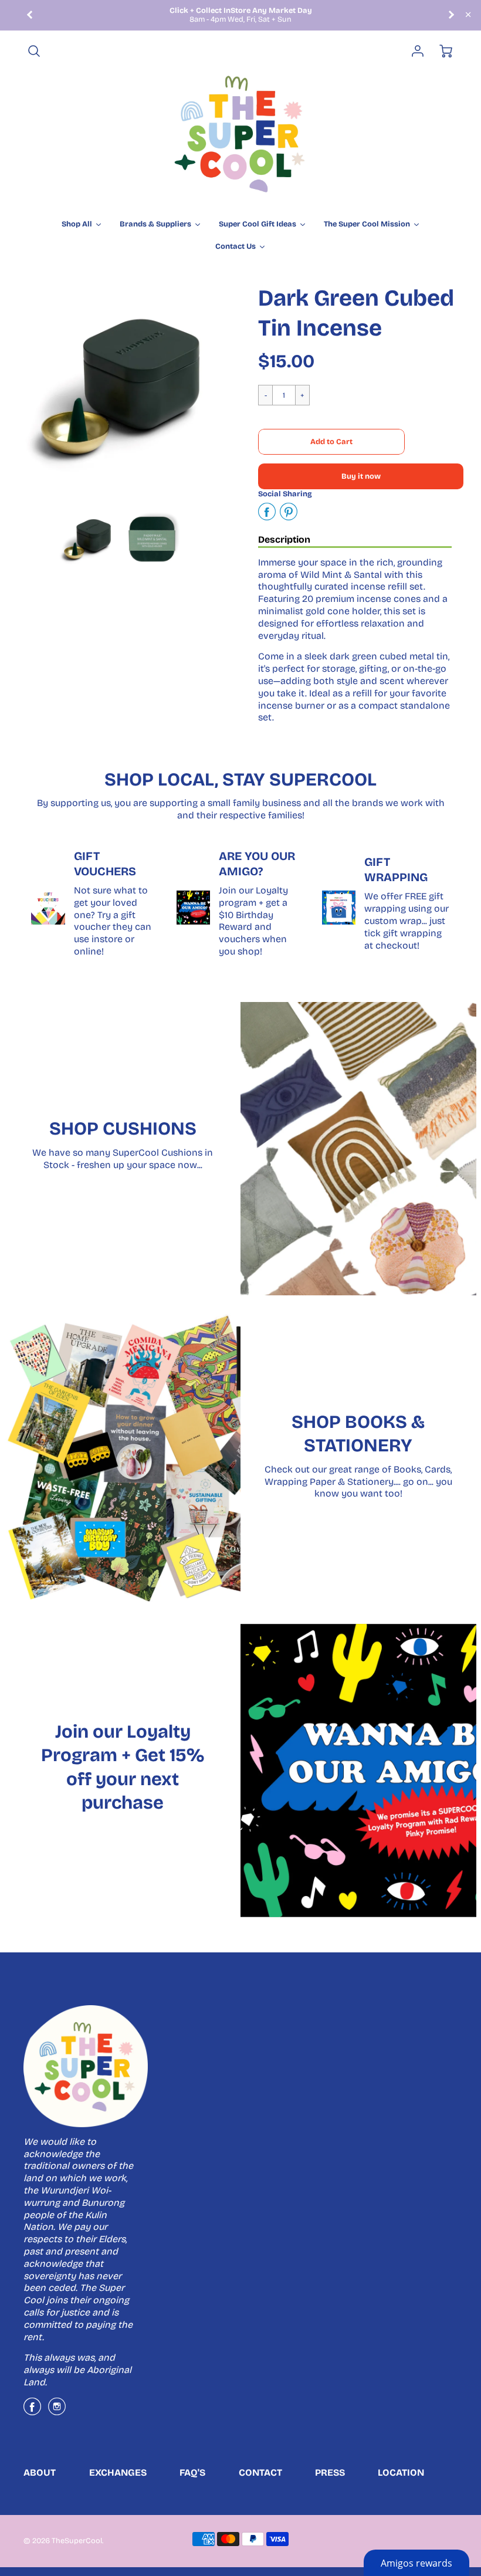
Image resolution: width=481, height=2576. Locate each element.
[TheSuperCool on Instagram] (57, 2411)
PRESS (330, 2472)
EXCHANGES (118, 2472)
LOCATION (401, 2472)
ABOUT (40, 2472)
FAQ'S (192, 2472)
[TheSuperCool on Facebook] (32, 2411)
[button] (331, 442)
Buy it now (361, 476)
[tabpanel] (87, 539)
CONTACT (260, 2472)
